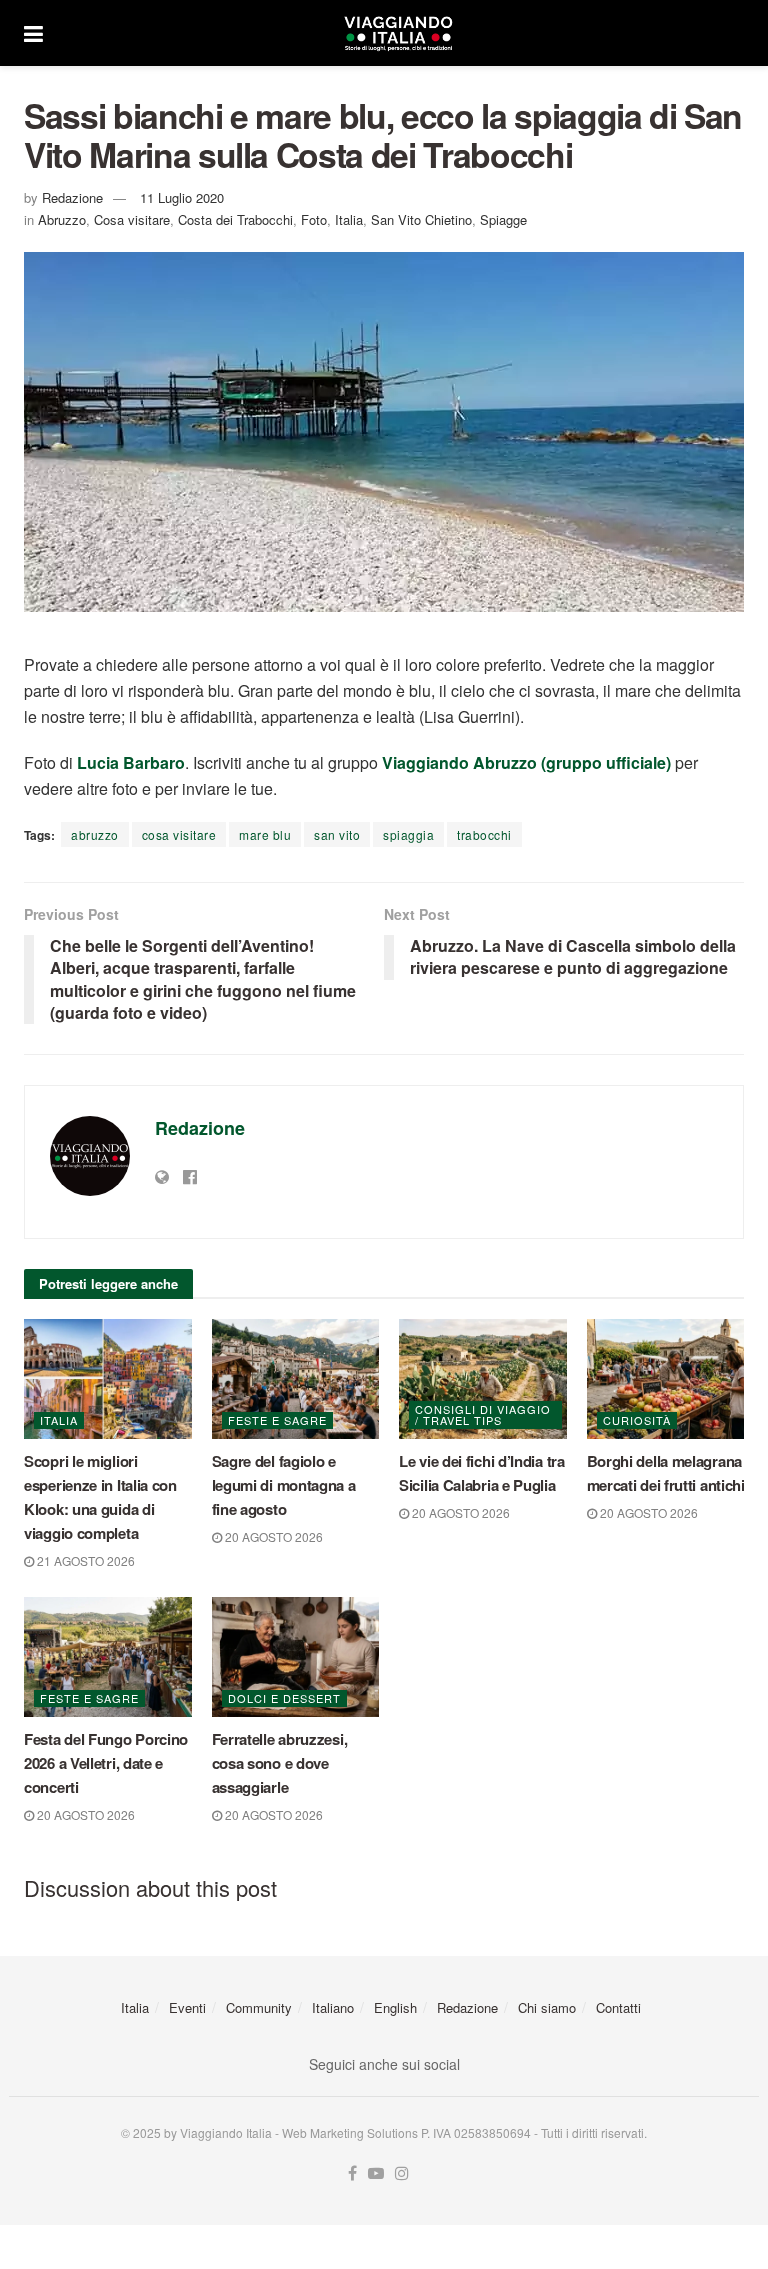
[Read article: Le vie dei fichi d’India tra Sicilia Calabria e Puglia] (483, 1379)
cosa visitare (179, 834)
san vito (337, 834)
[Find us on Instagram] (402, 2173)
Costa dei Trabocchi (235, 219)
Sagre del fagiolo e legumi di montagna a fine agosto (284, 1485)
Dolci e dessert (284, 1698)
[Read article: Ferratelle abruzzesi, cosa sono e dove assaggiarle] (296, 1657)
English (395, 2007)
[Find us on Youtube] (376, 2173)
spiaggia (408, 834)
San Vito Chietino (421, 219)
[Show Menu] (33, 33)
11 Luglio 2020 (182, 197)
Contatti (618, 2007)
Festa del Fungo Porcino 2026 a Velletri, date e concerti (106, 1763)
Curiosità (637, 1420)
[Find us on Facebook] (352, 2173)
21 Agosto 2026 (84, 1560)
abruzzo (95, 834)
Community (259, 2007)
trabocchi (484, 834)
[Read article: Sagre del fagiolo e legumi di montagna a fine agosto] (296, 1379)
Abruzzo (62, 219)
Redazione (72, 197)
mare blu (265, 834)
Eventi (187, 2007)
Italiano (333, 2007)
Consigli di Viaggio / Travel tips (483, 1414)
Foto (314, 219)
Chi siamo (547, 2007)
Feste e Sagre (277, 1420)
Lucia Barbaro (131, 762)
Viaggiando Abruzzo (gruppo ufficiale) (526, 762)
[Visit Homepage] (398, 33)
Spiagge (503, 219)
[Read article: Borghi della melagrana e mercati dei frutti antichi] (671, 1379)
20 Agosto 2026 (272, 1536)
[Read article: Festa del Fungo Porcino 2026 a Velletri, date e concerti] (108, 1657)
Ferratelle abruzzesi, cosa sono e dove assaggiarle (280, 1763)
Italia (349, 219)
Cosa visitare (132, 219)
